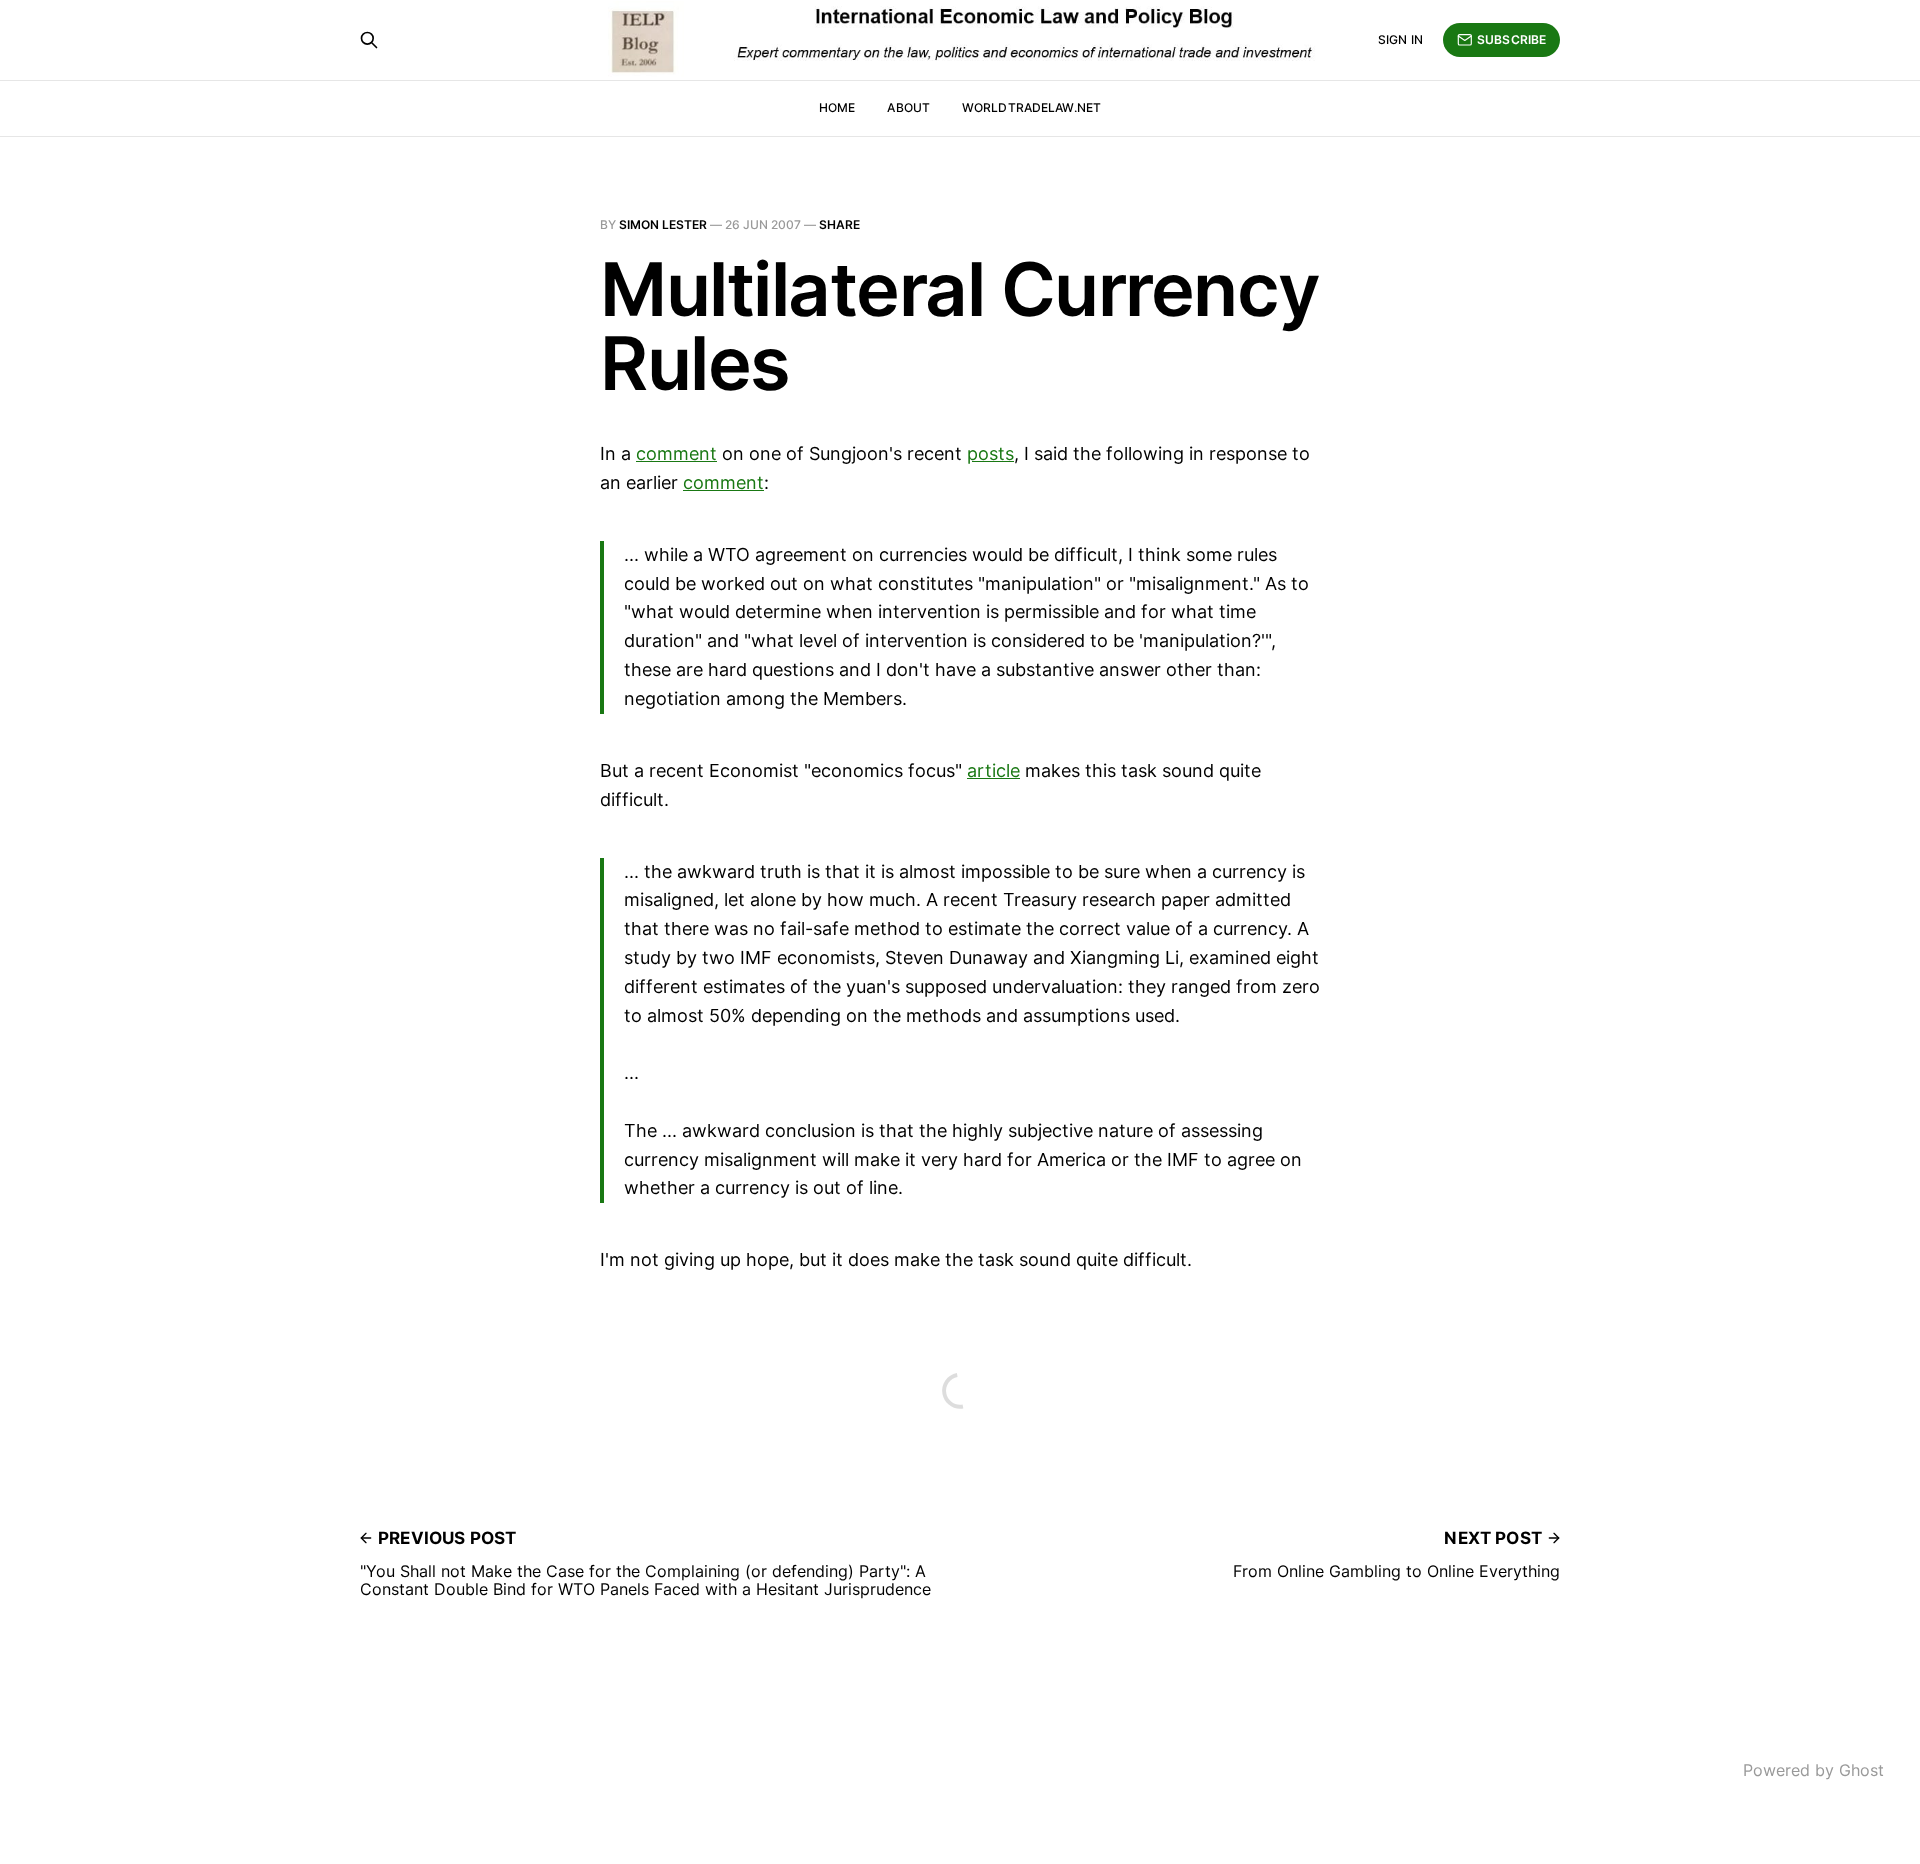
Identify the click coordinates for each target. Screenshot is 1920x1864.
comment (676, 453)
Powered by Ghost (1813, 1770)
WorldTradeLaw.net (1031, 107)
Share (839, 224)
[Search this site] (369, 40)
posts (990, 453)
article (993, 770)
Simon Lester (663, 224)
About (908, 107)
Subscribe (1511, 39)
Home (837, 107)
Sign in (1400, 39)
